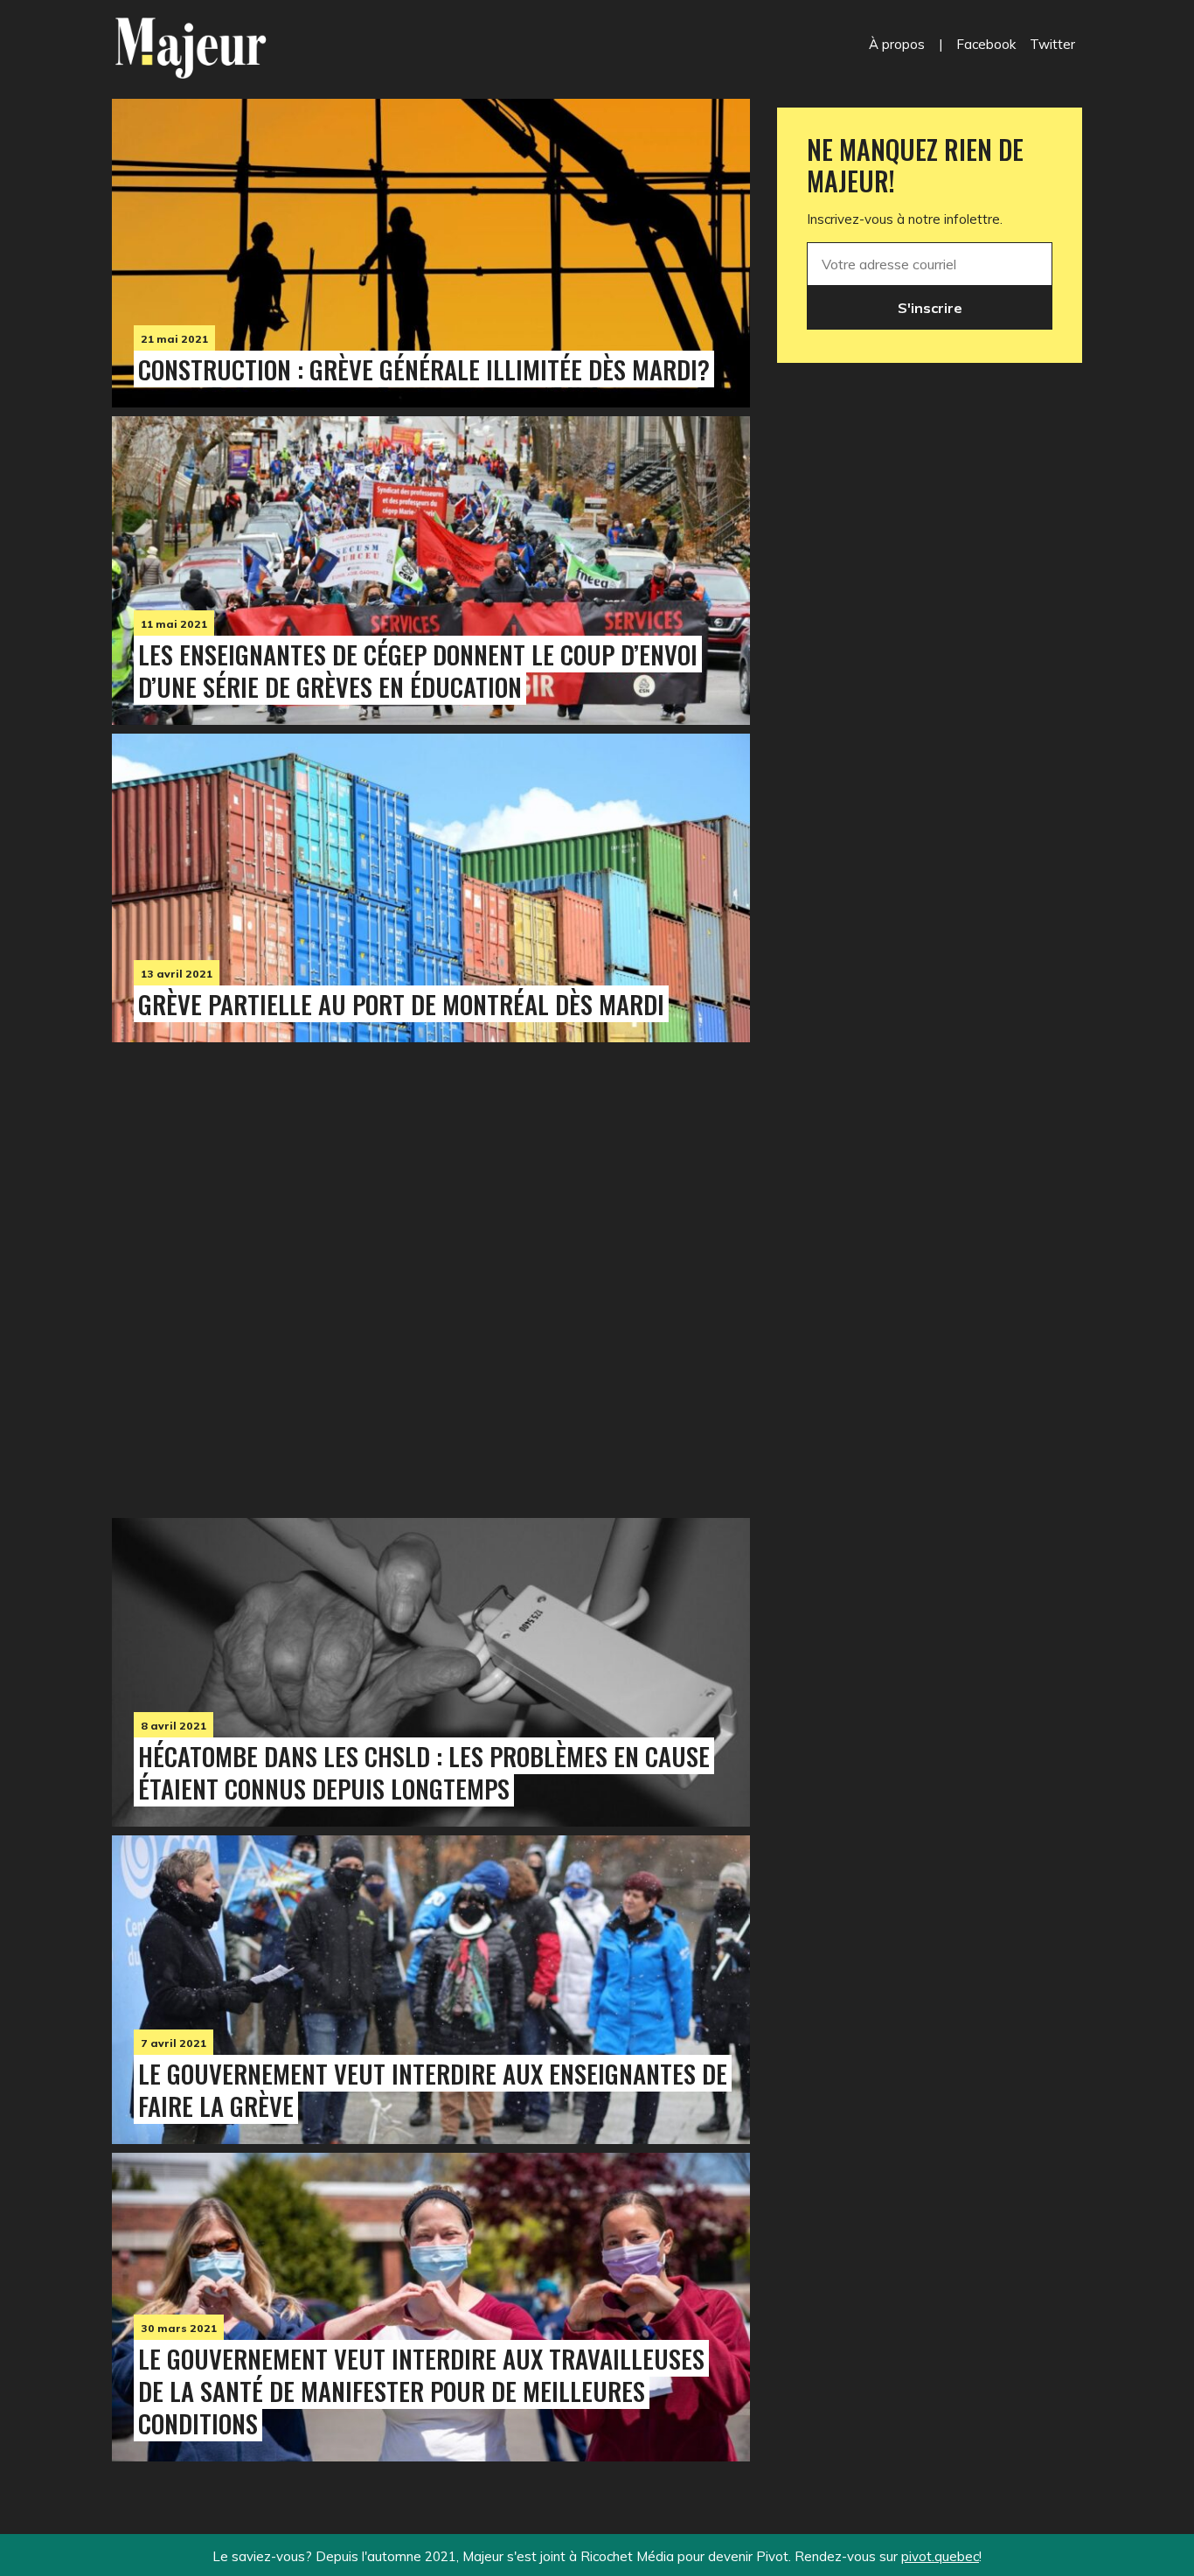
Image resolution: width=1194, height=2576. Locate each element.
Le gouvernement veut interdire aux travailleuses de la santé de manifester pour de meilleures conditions (421, 2391)
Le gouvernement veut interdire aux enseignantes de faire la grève (433, 2089)
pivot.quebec (940, 2556)
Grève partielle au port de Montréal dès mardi (401, 1004)
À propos (897, 44)
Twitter (1052, 44)
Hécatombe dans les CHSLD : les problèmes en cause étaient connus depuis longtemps (424, 1772)
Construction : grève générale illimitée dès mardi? (424, 369)
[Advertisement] (431, 1276)
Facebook (986, 44)
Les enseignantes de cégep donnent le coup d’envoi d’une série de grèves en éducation (418, 670)
